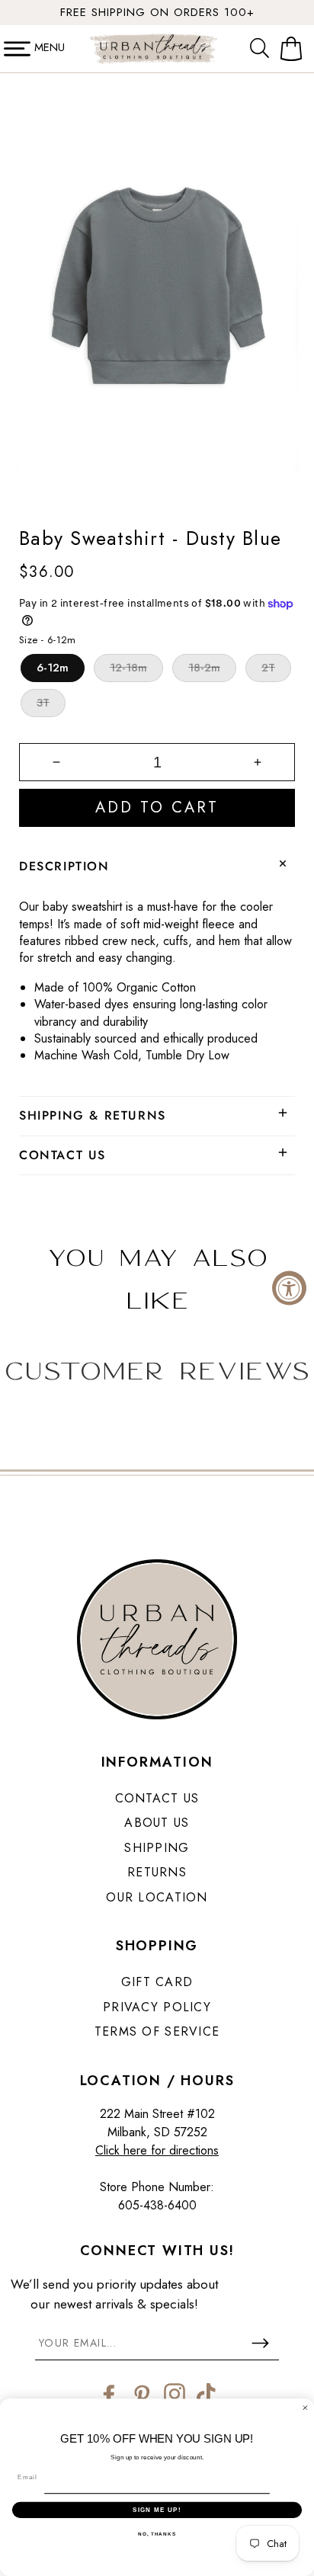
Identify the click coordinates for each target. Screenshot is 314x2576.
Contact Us (157, 1798)
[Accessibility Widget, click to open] (289, 1288)
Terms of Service (157, 2031)
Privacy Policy (157, 2007)
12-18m (128, 668)
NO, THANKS (157, 2534)
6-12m (53, 668)
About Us (157, 1823)
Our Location (157, 1897)
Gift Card (157, 1982)
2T (268, 668)
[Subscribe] (260, 2343)
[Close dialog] (305, 2408)
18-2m (204, 668)
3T (43, 703)
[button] (263, 49)
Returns (157, 1872)
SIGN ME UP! (157, 2509)
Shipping (157, 1848)
